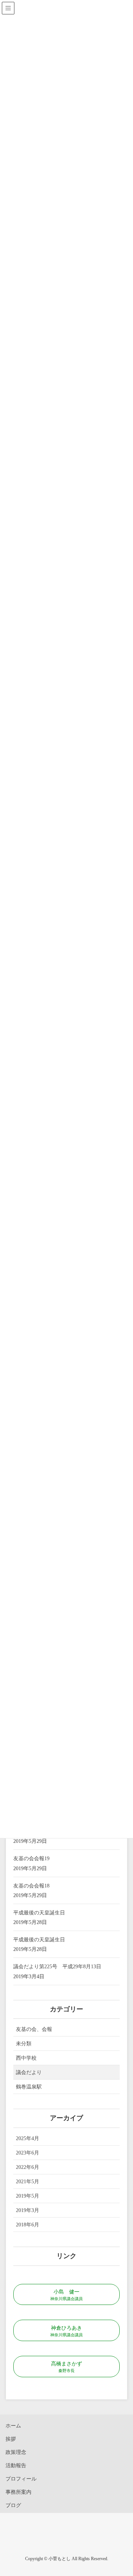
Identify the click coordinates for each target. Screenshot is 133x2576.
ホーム (13, 2426)
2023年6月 (28, 2153)
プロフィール (21, 2479)
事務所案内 (18, 2492)
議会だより (29, 2072)
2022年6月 (28, 2167)
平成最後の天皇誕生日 (39, 1913)
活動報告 (16, 2466)
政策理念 (16, 2452)
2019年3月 (28, 2210)
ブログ (13, 2505)
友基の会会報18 (31, 1886)
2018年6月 (28, 2225)
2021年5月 (28, 2182)
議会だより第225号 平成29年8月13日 (57, 1967)
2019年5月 (28, 2196)
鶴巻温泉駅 (29, 2087)
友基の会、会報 (34, 2029)
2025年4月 (28, 2138)
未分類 (24, 2044)
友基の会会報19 (31, 1859)
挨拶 (11, 2439)
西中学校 (26, 2058)
